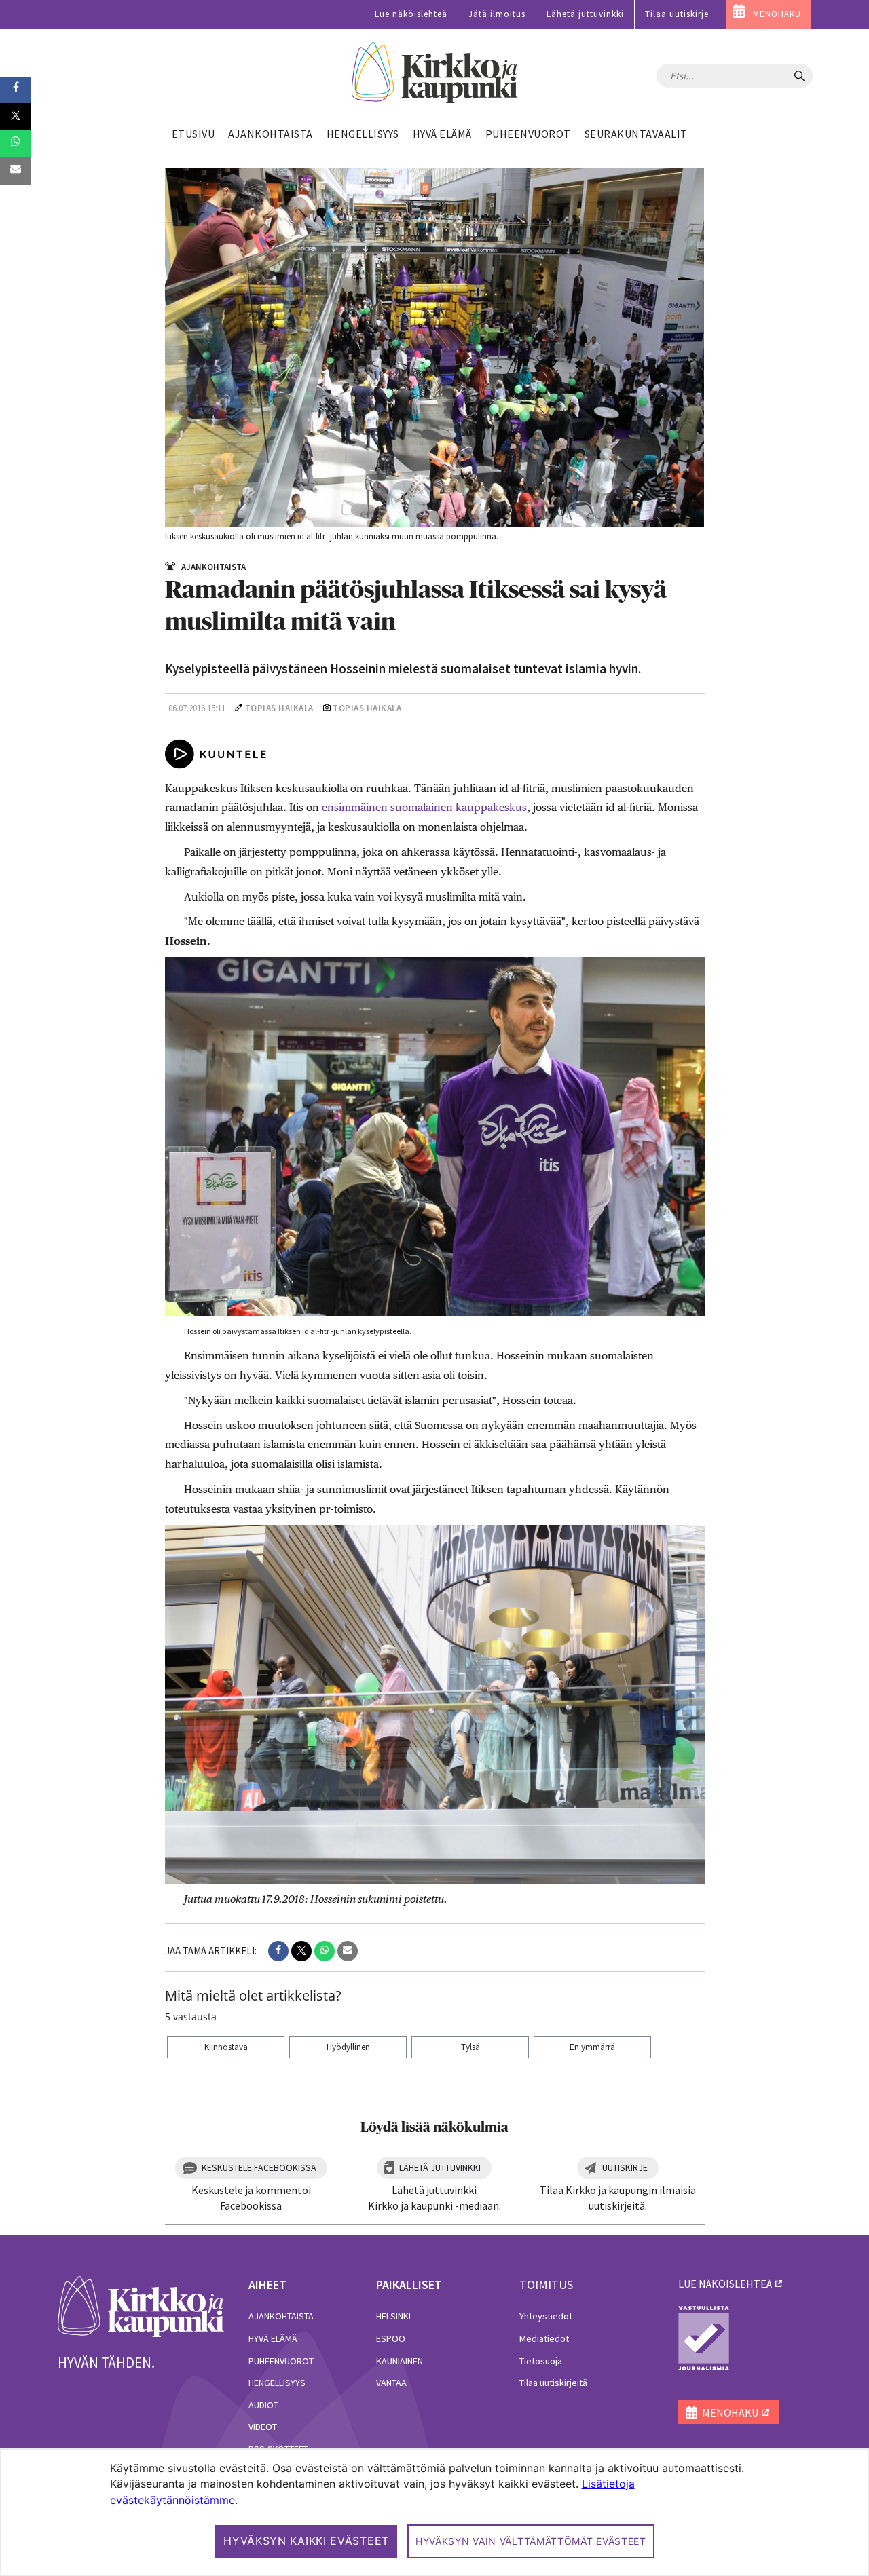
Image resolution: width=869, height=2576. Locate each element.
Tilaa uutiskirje (677, 14)
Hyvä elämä (273, 2338)
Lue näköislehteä (411, 14)
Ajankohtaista (281, 2316)
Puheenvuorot (281, 2361)
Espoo (391, 2338)
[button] (278, 1951)
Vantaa (391, 2383)
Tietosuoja (541, 2361)
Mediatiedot (544, 2338)
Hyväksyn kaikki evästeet (306, 2541)
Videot (263, 2427)
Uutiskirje (625, 2167)
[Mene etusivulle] (141, 2305)
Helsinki (393, 2316)
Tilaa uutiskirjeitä (553, 2383)
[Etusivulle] (435, 73)
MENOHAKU (777, 14)
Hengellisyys (277, 2383)
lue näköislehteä (725, 2284)
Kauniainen (400, 2361)
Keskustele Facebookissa (259, 2167)
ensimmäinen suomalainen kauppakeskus (424, 807)
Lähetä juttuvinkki (585, 14)
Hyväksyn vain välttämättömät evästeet (531, 2541)
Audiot (263, 2405)
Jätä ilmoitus (497, 14)
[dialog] (434, 2512)
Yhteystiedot (546, 2316)
